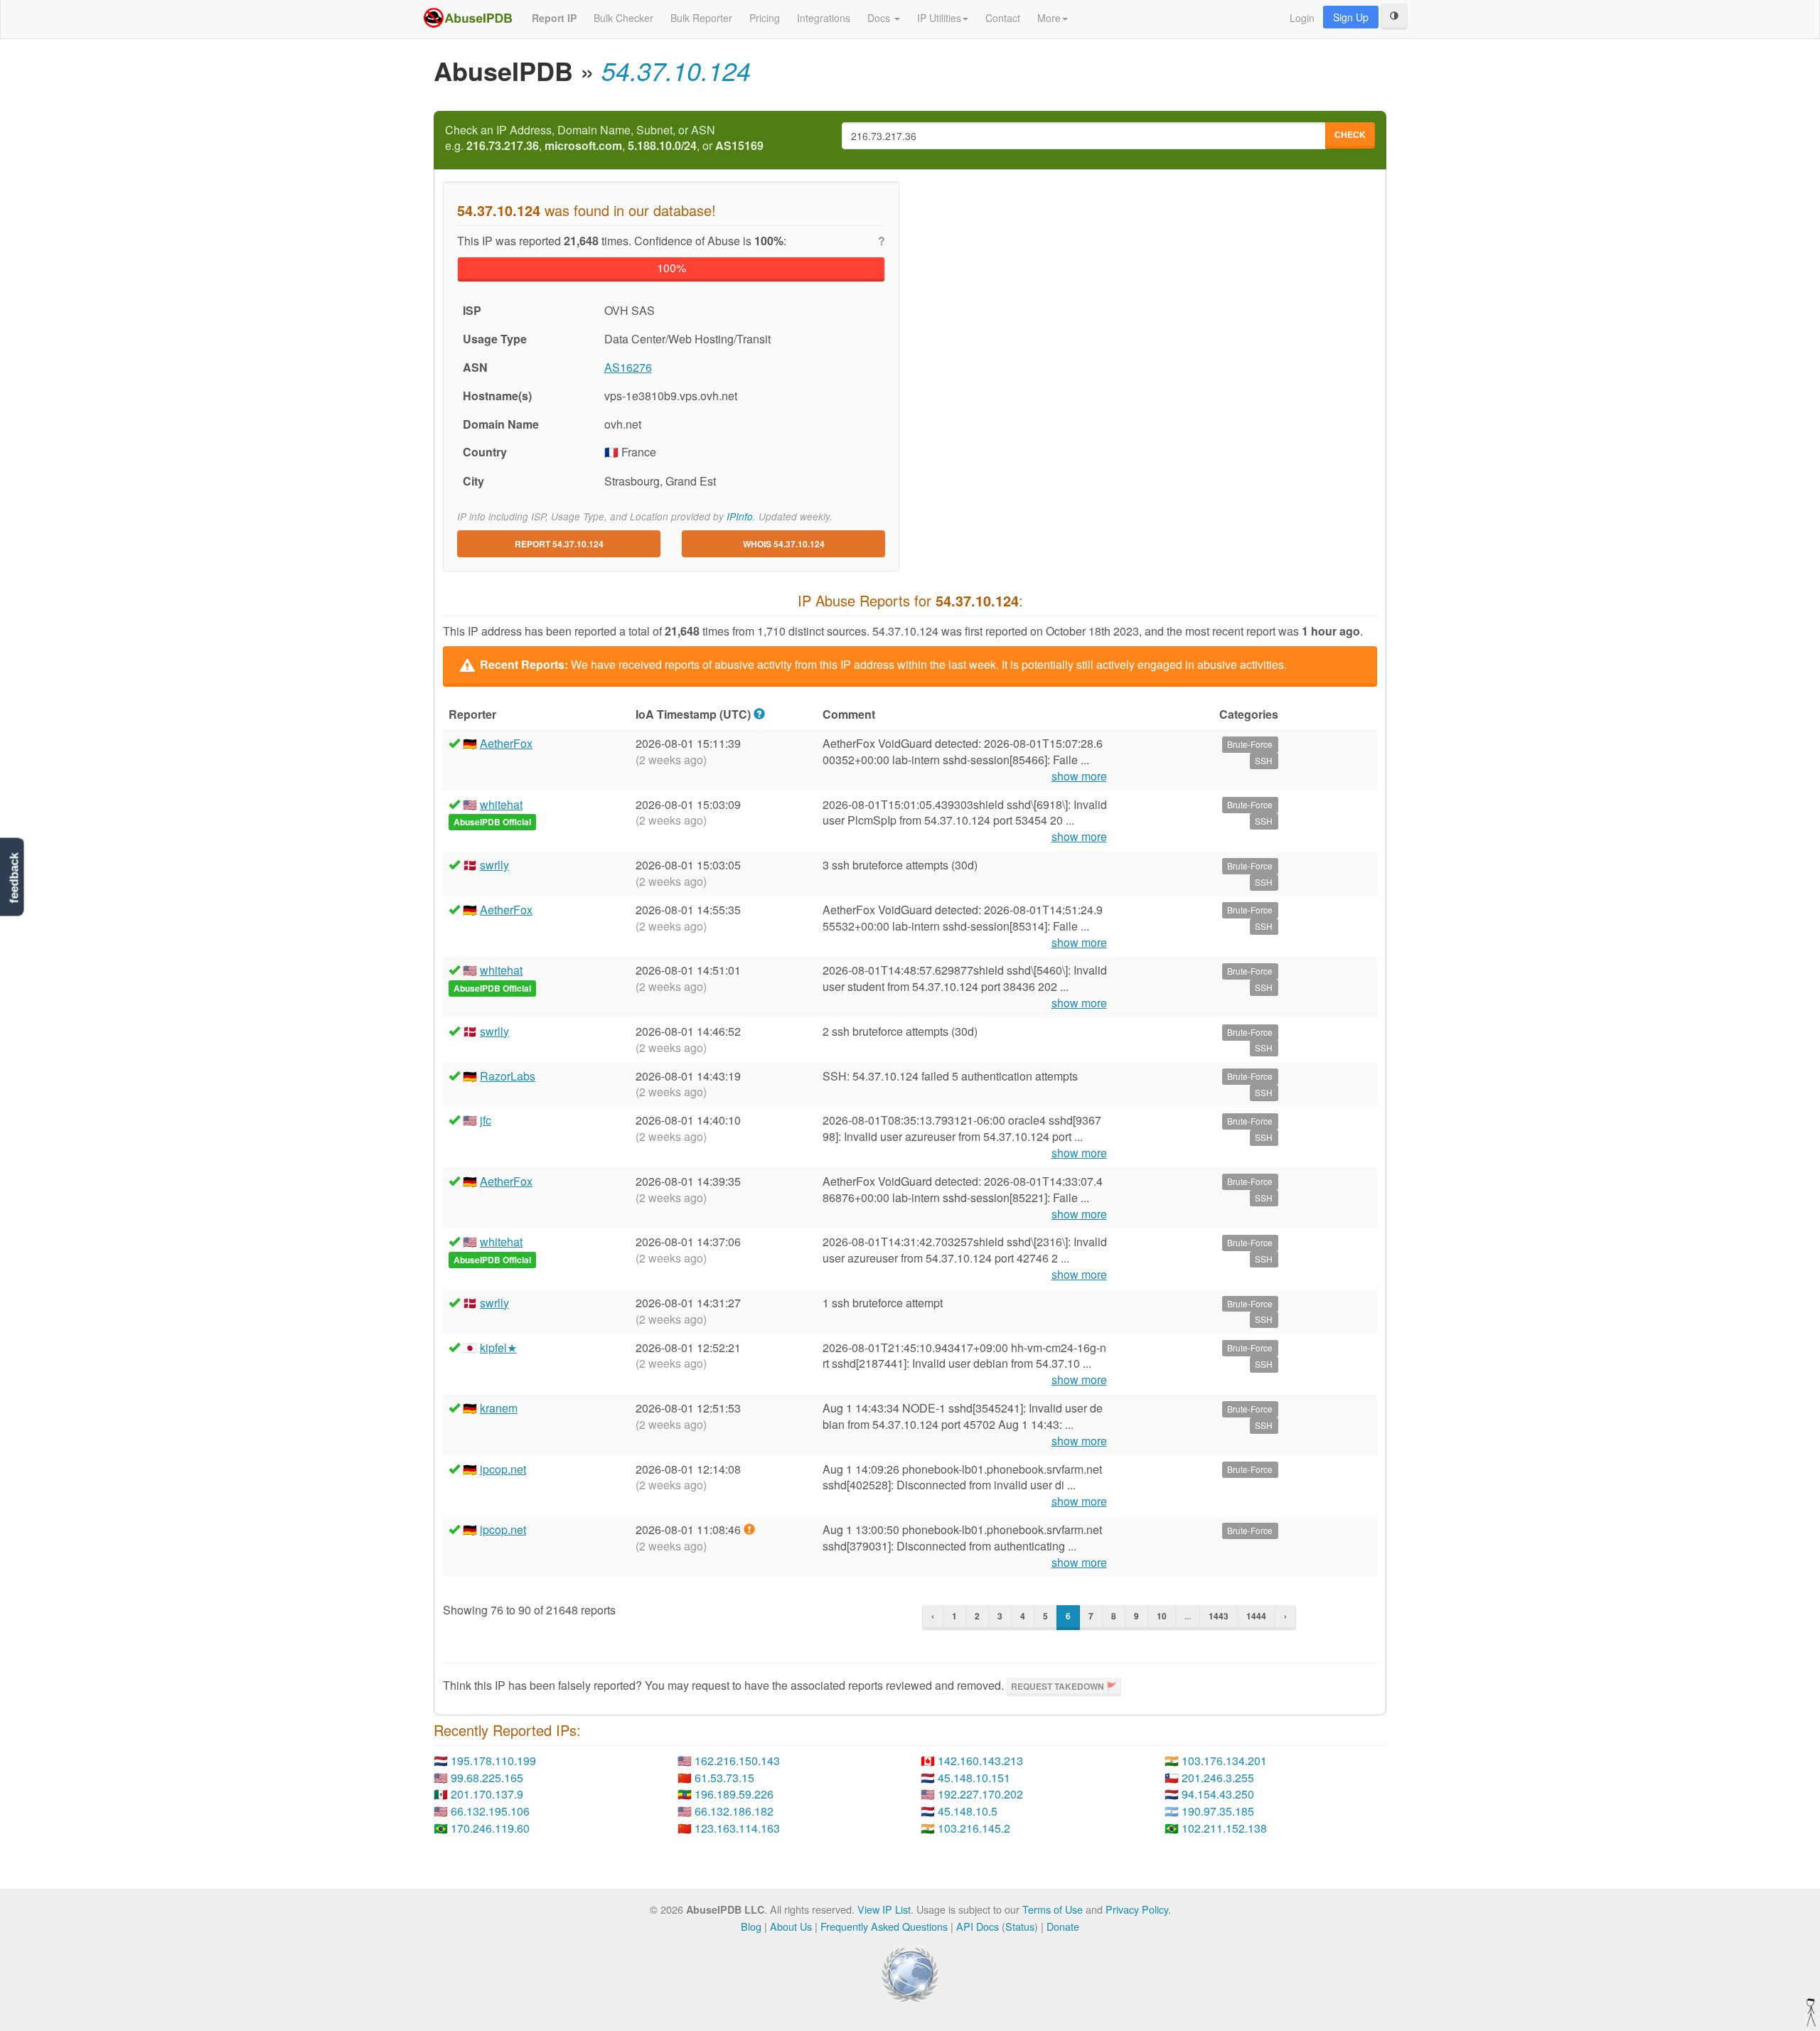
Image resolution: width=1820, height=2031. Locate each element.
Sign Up (1351, 17)
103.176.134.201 (1224, 1761)
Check (1350, 134)
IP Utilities (939, 18)
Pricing (765, 18)
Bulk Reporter (701, 18)
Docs (880, 18)
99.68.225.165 (487, 1778)
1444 (1256, 1616)
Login (1302, 18)
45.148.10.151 (974, 1778)
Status (1020, 1926)
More (1049, 18)
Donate (1063, 1926)
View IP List (884, 1909)
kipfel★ (498, 1347)
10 (1162, 1616)
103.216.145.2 (974, 1828)
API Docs (978, 1926)
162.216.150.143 (737, 1761)
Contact (1003, 18)
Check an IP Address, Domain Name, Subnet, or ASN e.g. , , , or (604, 138)
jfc (486, 1120)
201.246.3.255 (1218, 1778)
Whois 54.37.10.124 (784, 544)
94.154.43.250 (1218, 1794)
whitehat (501, 804)
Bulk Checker (623, 18)
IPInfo (740, 516)
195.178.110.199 (493, 1761)
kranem (499, 1408)
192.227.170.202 (980, 1794)
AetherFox (506, 743)
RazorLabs (508, 1076)
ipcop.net (503, 1469)
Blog (751, 1926)
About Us (791, 1926)
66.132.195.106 (490, 1811)
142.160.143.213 (980, 1761)
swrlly (494, 865)
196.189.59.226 (734, 1794)
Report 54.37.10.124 (559, 544)
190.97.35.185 (1218, 1811)
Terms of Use (1053, 1909)
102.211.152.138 (1224, 1828)
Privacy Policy (1137, 1909)
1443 (1219, 1616)
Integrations (824, 18)
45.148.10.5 (968, 1811)
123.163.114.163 (737, 1828)
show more (1079, 776)
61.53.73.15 (724, 1778)
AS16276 (628, 367)
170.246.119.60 (490, 1828)
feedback (14, 878)
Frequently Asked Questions (884, 1926)
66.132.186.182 (734, 1811)
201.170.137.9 (487, 1794)
